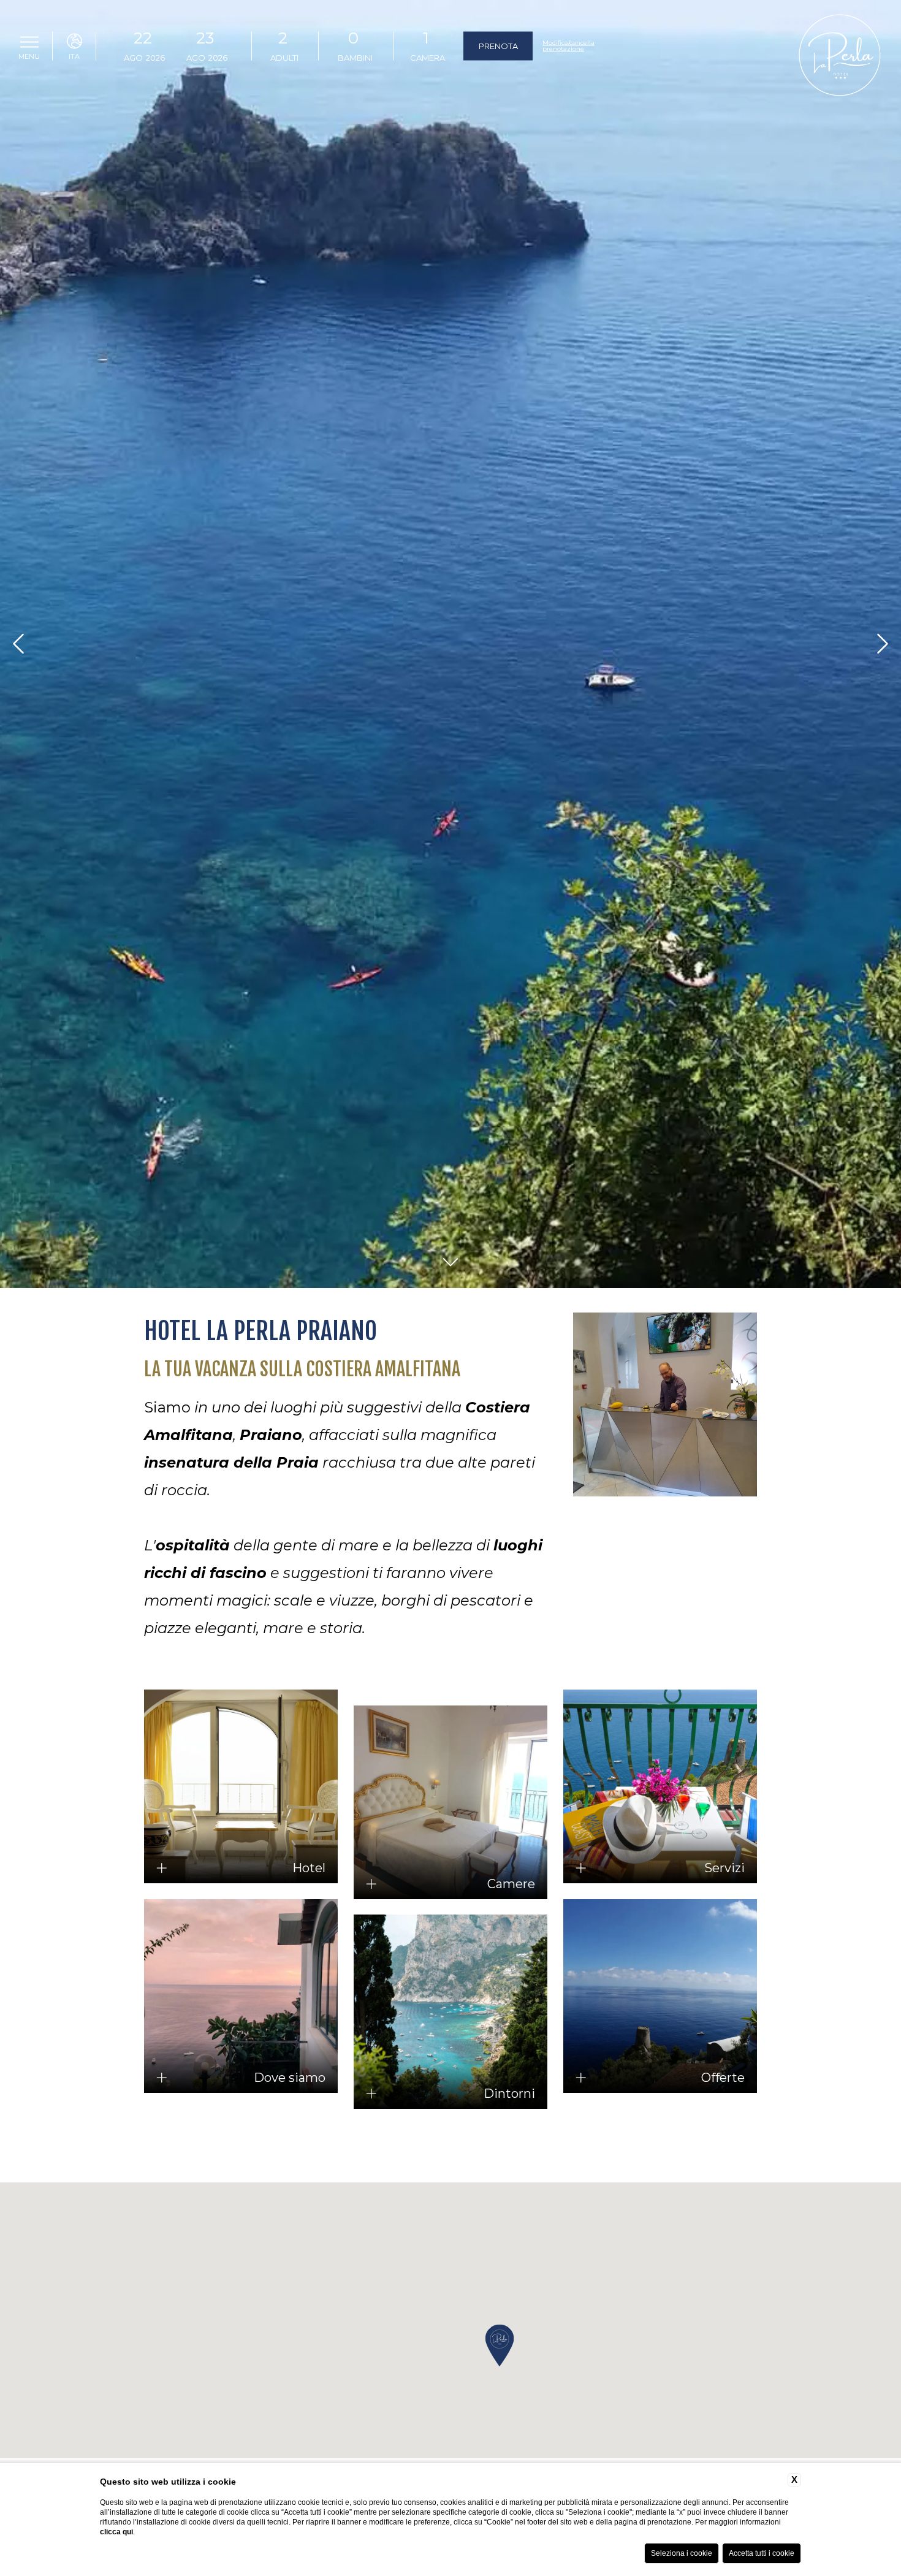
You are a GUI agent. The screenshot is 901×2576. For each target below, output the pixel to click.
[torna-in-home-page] (840, 57)
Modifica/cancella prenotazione (568, 46)
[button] (500, 2345)
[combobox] (283, 46)
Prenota (498, 46)
